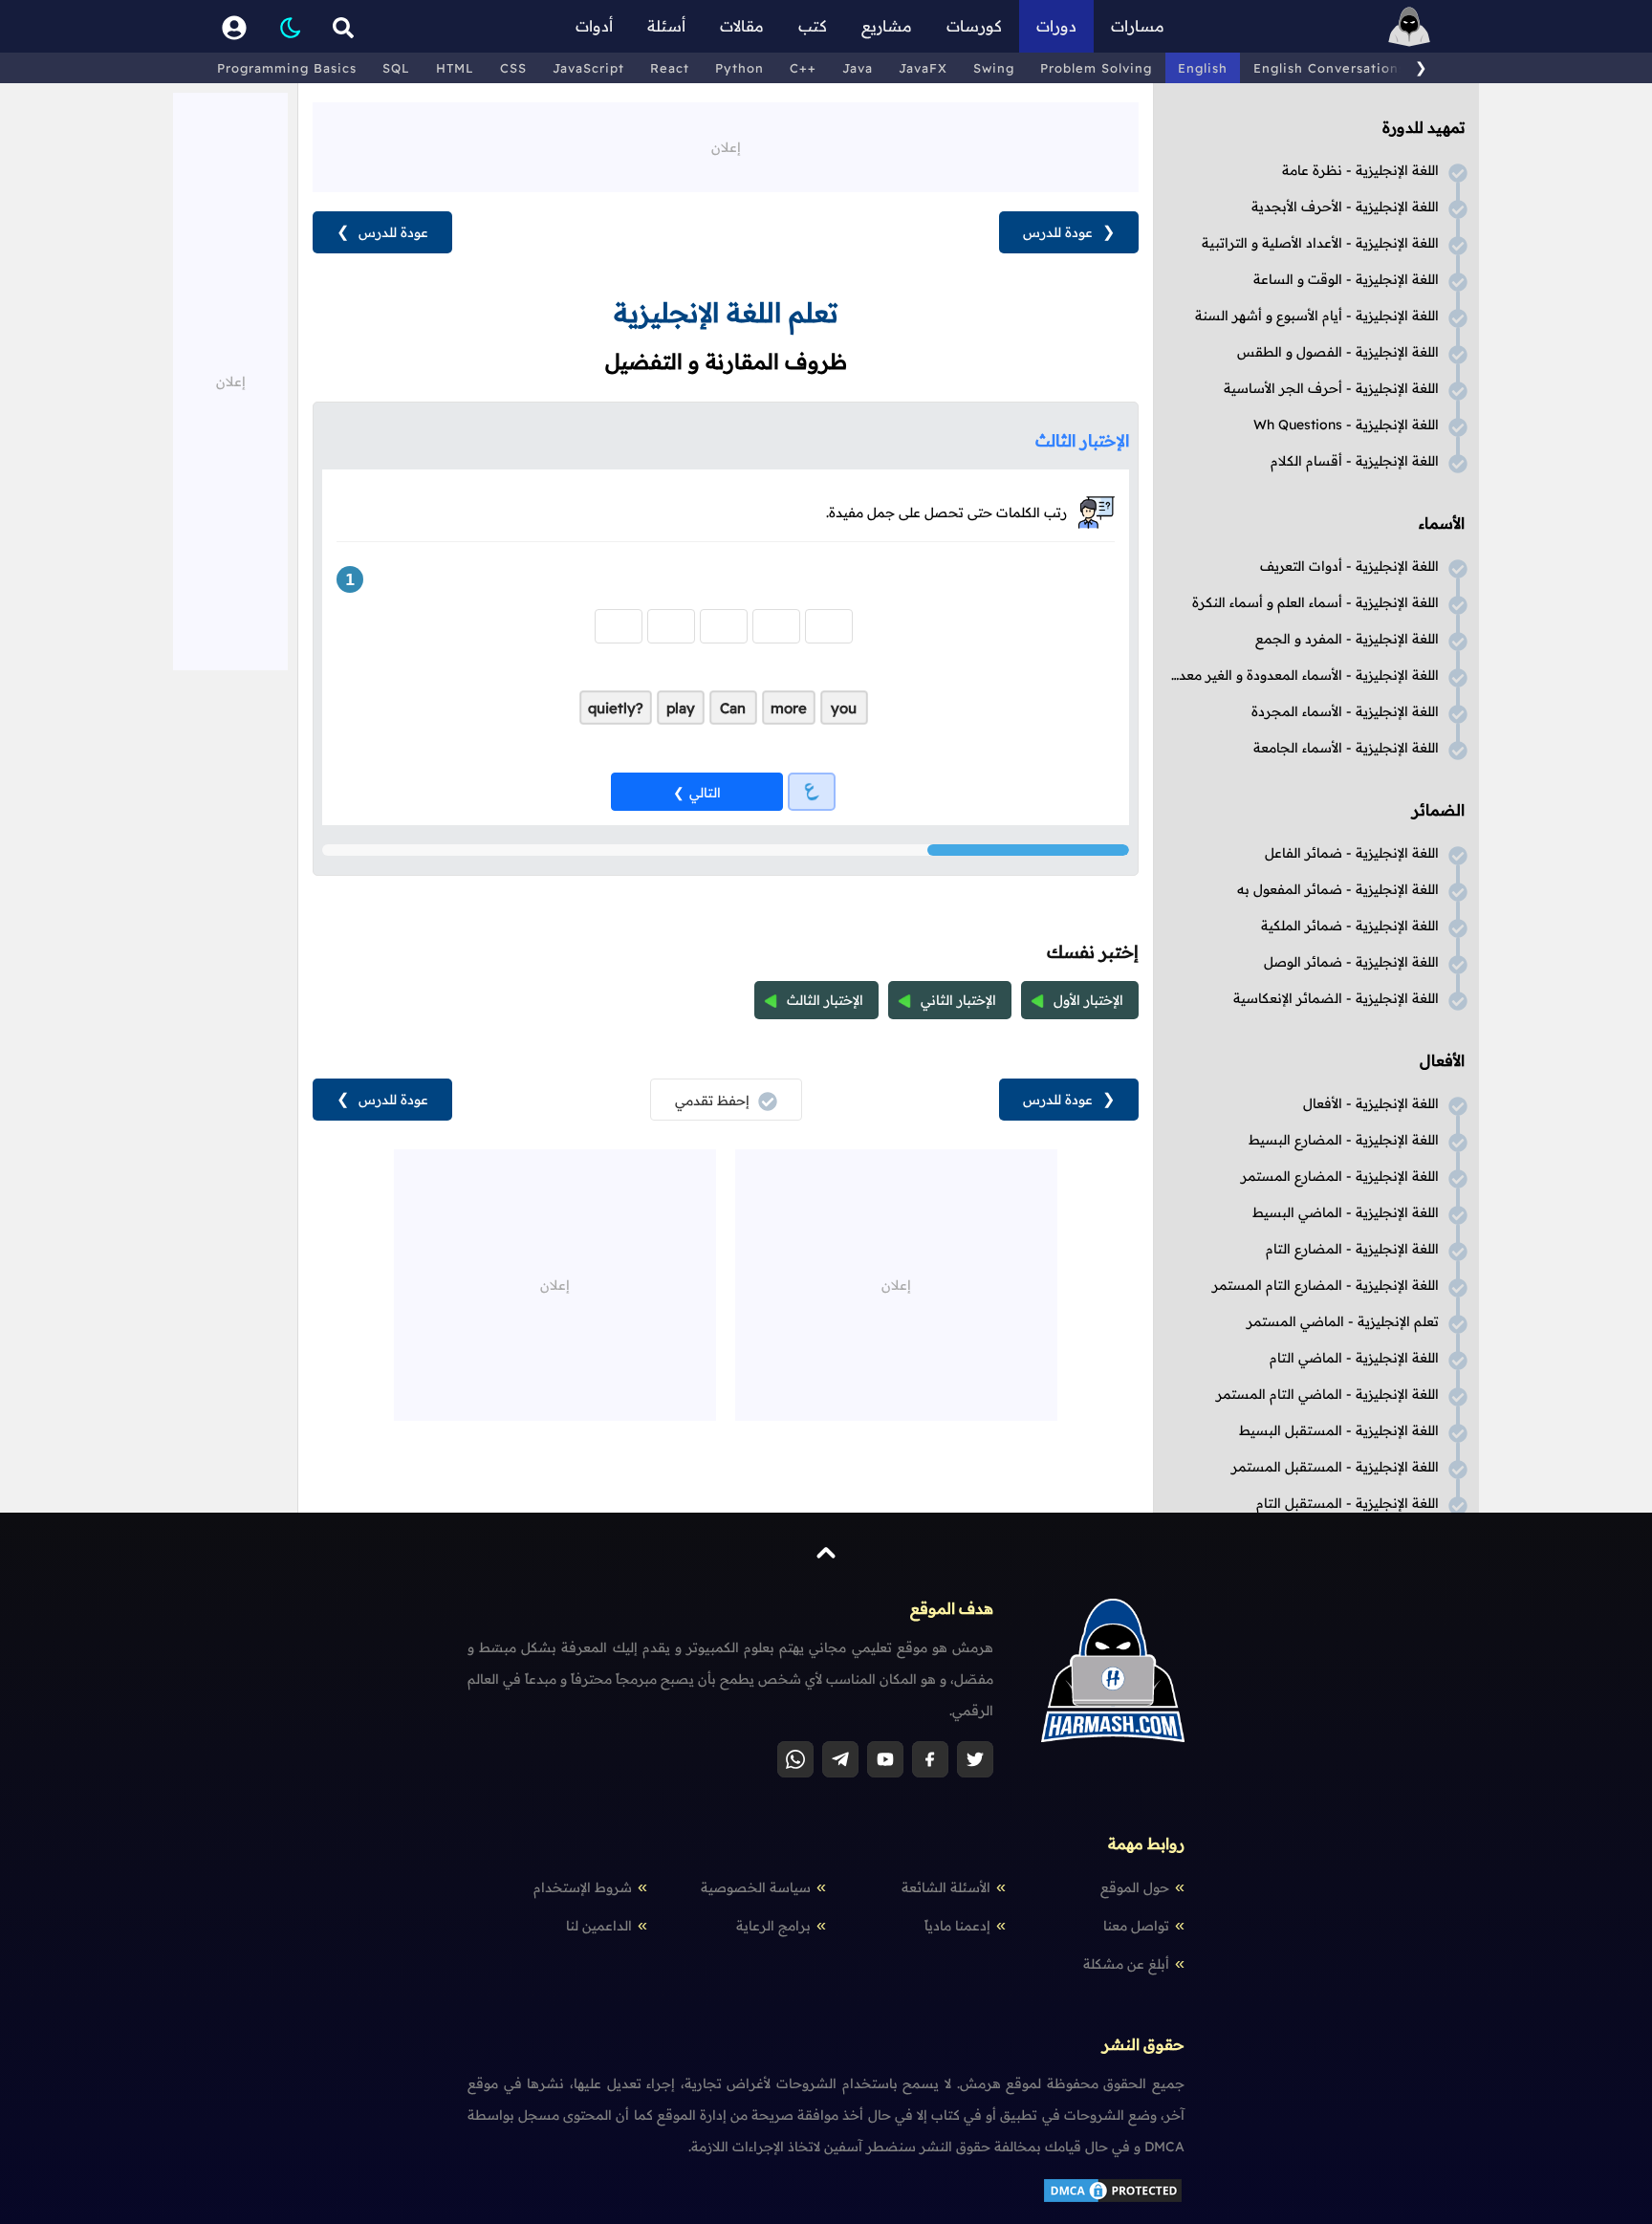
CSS (513, 68)
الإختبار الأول (1088, 1000)
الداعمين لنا (599, 1926)
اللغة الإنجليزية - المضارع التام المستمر (1326, 1285)
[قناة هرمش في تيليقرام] (840, 1759)
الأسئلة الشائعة (946, 1887)
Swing (994, 68)
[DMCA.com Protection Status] (1113, 2200)
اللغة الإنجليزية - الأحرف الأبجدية (1345, 207)
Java (858, 68)
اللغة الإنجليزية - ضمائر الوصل (1351, 962)
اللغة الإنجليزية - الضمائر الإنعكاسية (1336, 998)
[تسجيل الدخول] (234, 26)
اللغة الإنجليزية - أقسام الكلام (1355, 461)
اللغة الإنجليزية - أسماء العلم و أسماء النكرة (1315, 602)
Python (739, 68)
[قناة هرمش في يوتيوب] (885, 1759)
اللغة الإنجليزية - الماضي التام (1354, 1358)
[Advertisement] (726, 145)
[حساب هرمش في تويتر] (975, 1759)
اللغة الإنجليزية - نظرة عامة (1360, 170)
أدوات (594, 26)
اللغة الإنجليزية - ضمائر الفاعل (1352, 853)
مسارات (1138, 26)
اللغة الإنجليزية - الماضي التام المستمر (1327, 1394)
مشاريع (887, 26)
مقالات (742, 26)
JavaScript (588, 68)
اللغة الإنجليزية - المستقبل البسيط (1339, 1430)
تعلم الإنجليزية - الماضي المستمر (1343, 1321)
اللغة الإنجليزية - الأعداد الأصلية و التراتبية (1320, 243)
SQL (396, 68)
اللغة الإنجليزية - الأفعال (1371, 1103)
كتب (813, 26)
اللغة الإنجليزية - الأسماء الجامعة (1346, 748)
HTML (455, 68)
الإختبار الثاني (958, 1000)
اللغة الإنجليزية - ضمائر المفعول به (1338, 889)
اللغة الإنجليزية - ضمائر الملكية (1350, 926)
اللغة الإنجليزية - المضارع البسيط (1344, 1140)
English (1203, 68)
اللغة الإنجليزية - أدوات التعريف (1349, 566)
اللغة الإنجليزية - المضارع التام (1352, 1249)
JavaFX (923, 68)
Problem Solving (1096, 68)
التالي (705, 793)
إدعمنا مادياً (957, 1926)
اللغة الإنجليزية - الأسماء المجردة (1345, 711)
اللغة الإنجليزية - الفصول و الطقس (1338, 352)
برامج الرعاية (773, 1926)
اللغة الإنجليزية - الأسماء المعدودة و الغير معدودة (1302, 675)
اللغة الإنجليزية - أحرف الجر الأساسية (1331, 388)
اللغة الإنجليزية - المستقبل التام (1348, 1503)
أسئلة (666, 26)
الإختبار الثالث (825, 1000)
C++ (803, 68)
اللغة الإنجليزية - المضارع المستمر (1340, 1176)
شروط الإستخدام (583, 1887)
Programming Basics (287, 68)
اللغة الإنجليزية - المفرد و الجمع (1347, 639)
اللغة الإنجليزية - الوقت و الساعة (1346, 279)
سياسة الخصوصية (756, 1887)
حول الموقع (1135, 1887)
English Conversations (1329, 68)
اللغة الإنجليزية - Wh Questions (1346, 425)
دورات (1056, 26)
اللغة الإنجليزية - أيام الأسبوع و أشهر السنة (1317, 316)
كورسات (974, 26)
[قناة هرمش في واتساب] (795, 1759)
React (670, 68)
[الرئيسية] (1409, 26)
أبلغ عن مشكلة (1126, 1964)
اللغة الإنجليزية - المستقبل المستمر (1335, 1467)
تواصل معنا (1136, 1926)
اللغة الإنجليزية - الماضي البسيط (1346, 1212)
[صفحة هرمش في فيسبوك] (930, 1759)
